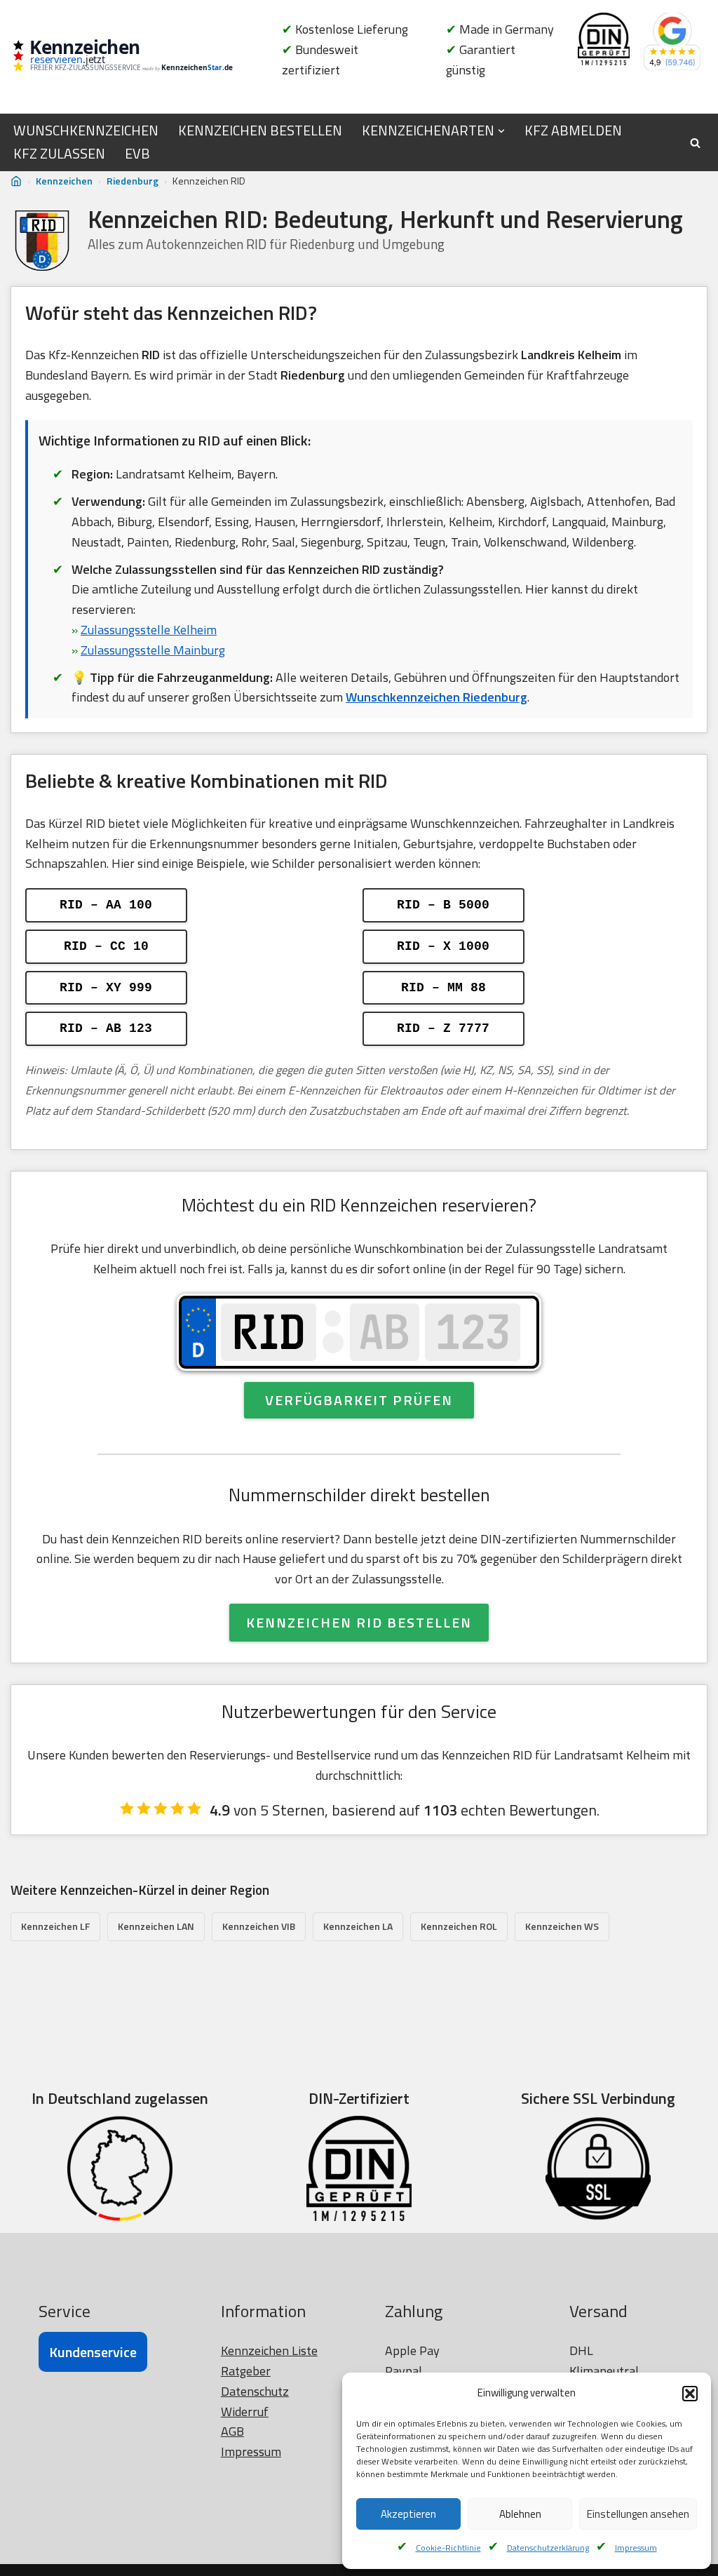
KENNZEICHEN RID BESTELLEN (359, 1622)
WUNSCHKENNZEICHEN (86, 130)
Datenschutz (255, 2391)
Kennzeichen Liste (269, 2350)
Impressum (636, 2548)
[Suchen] (695, 143)
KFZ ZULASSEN (59, 154)
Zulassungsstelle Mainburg (153, 650)
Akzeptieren (408, 2514)
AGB (232, 2431)
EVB (137, 154)
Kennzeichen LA (358, 1926)
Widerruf (245, 2411)
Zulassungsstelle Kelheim (149, 630)
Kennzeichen (64, 181)
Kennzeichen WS (562, 1926)
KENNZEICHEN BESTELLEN (260, 130)
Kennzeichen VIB (259, 1926)
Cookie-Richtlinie (448, 2548)
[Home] (16, 181)
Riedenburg (133, 181)
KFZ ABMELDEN (573, 130)
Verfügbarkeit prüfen (359, 1400)
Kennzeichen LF (55, 1926)
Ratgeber (246, 2371)
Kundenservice (93, 2352)
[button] (690, 2394)
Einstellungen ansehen (638, 2514)
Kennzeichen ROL (459, 1926)
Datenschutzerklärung (548, 2548)
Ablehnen (520, 2514)
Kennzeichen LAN (156, 1926)
